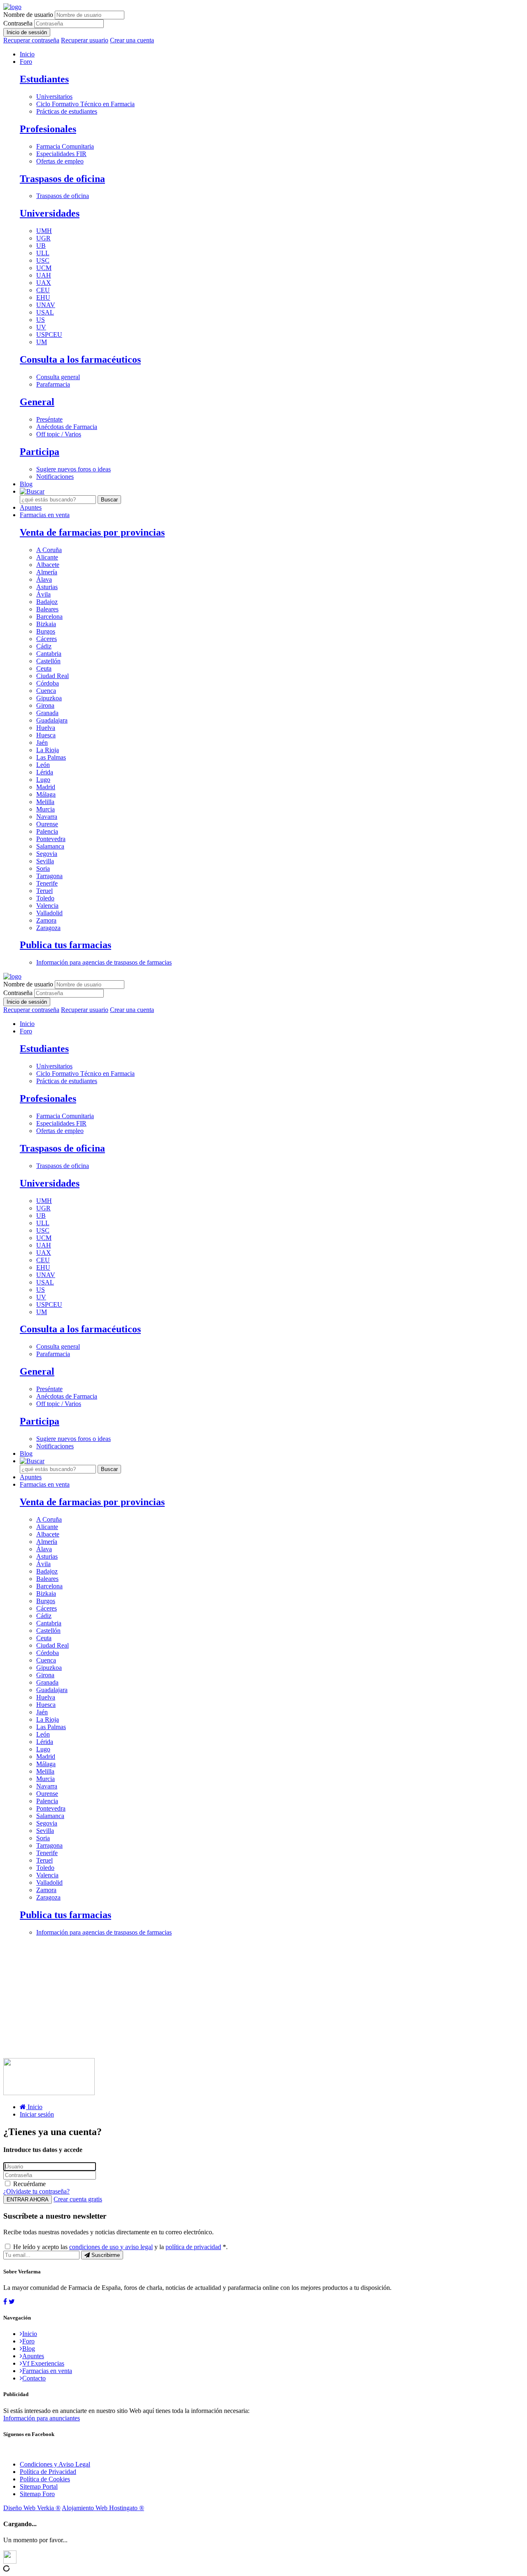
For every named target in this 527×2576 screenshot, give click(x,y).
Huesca (46, 735)
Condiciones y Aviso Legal (55, 2464)
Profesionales (48, 129)
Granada (47, 713)
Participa (40, 452)
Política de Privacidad (48, 2472)
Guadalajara (52, 720)
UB (41, 246)
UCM (44, 268)
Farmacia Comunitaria (65, 146)
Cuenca (46, 691)
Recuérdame (29, 2184)
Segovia (47, 854)
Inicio (27, 54)
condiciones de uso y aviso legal (111, 2247)
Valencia (47, 906)
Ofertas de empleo (60, 161)
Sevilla (45, 861)
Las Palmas (51, 757)
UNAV (46, 305)
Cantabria (49, 654)
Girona (45, 705)
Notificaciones (55, 477)
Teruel (44, 891)
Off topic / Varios (59, 434)
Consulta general (58, 377)
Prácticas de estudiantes (67, 111)
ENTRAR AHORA (28, 2200)
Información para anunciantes (42, 2418)
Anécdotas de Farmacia (67, 427)
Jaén (42, 742)
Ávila (43, 594)
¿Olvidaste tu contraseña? (36, 2191)
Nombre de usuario (28, 15)
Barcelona (49, 617)
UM (42, 342)
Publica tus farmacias (65, 945)
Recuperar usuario (85, 40)
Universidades (50, 213)
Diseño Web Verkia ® (32, 2508)
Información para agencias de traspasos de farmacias (104, 962)
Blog (26, 484)
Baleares (47, 609)
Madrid (46, 787)
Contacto (34, 2378)
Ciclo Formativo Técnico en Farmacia (85, 104)
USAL (45, 312)
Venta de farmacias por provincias (92, 532)
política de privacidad (193, 2247)
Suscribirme (105, 2255)
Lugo (43, 780)
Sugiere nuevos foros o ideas (73, 469)
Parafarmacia (53, 384)
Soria (43, 868)
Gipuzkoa (49, 698)
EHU (43, 297)
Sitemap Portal (39, 2486)
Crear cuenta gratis (78, 2199)
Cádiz (44, 646)
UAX (44, 283)
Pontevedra (51, 839)
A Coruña (49, 550)
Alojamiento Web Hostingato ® (103, 2508)
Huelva (46, 728)
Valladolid (49, 913)
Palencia (47, 831)
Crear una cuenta (132, 40)
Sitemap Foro (37, 2494)
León (43, 765)
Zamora (46, 920)
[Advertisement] (250, 2000)
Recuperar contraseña (31, 40)
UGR (43, 238)
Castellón (48, 661)
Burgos (46, 631)
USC (43, 260)
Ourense (47, 824)
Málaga (46, 794)
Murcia (45, 809)
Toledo (45, 898)
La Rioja (48, 750)
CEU (43, 290)
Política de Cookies (45, 2479)
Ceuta (44, 668)
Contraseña (18, 23)
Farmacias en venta (45, 515)
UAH (44, 275)
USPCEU (49, 335)
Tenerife (47, 883)
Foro (26, 62)
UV (41, 327)
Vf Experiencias (43, 2363)
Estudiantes (44, 79)
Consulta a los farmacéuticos (80, 359)
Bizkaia (46, 624)
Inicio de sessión (27, 32)
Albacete (48, 565)
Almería (47, 572)
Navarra (47, 817)
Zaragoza (48, 928)
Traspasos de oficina (62, 179)
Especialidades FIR (61, 154)
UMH (44, 231)
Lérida (45, 772)
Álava (44, 579)
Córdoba (48, 683)
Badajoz (47, 602)
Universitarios (54, 97)
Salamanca (50, 846)
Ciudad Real (52, 676)
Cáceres (47, 639)
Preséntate (49, 419)
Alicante (47, 557)
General (37, 402)
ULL (43, 253)
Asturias (47, 587)
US (41, 320)
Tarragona (49, 876)
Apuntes (31, 507)
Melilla (45, 802)
